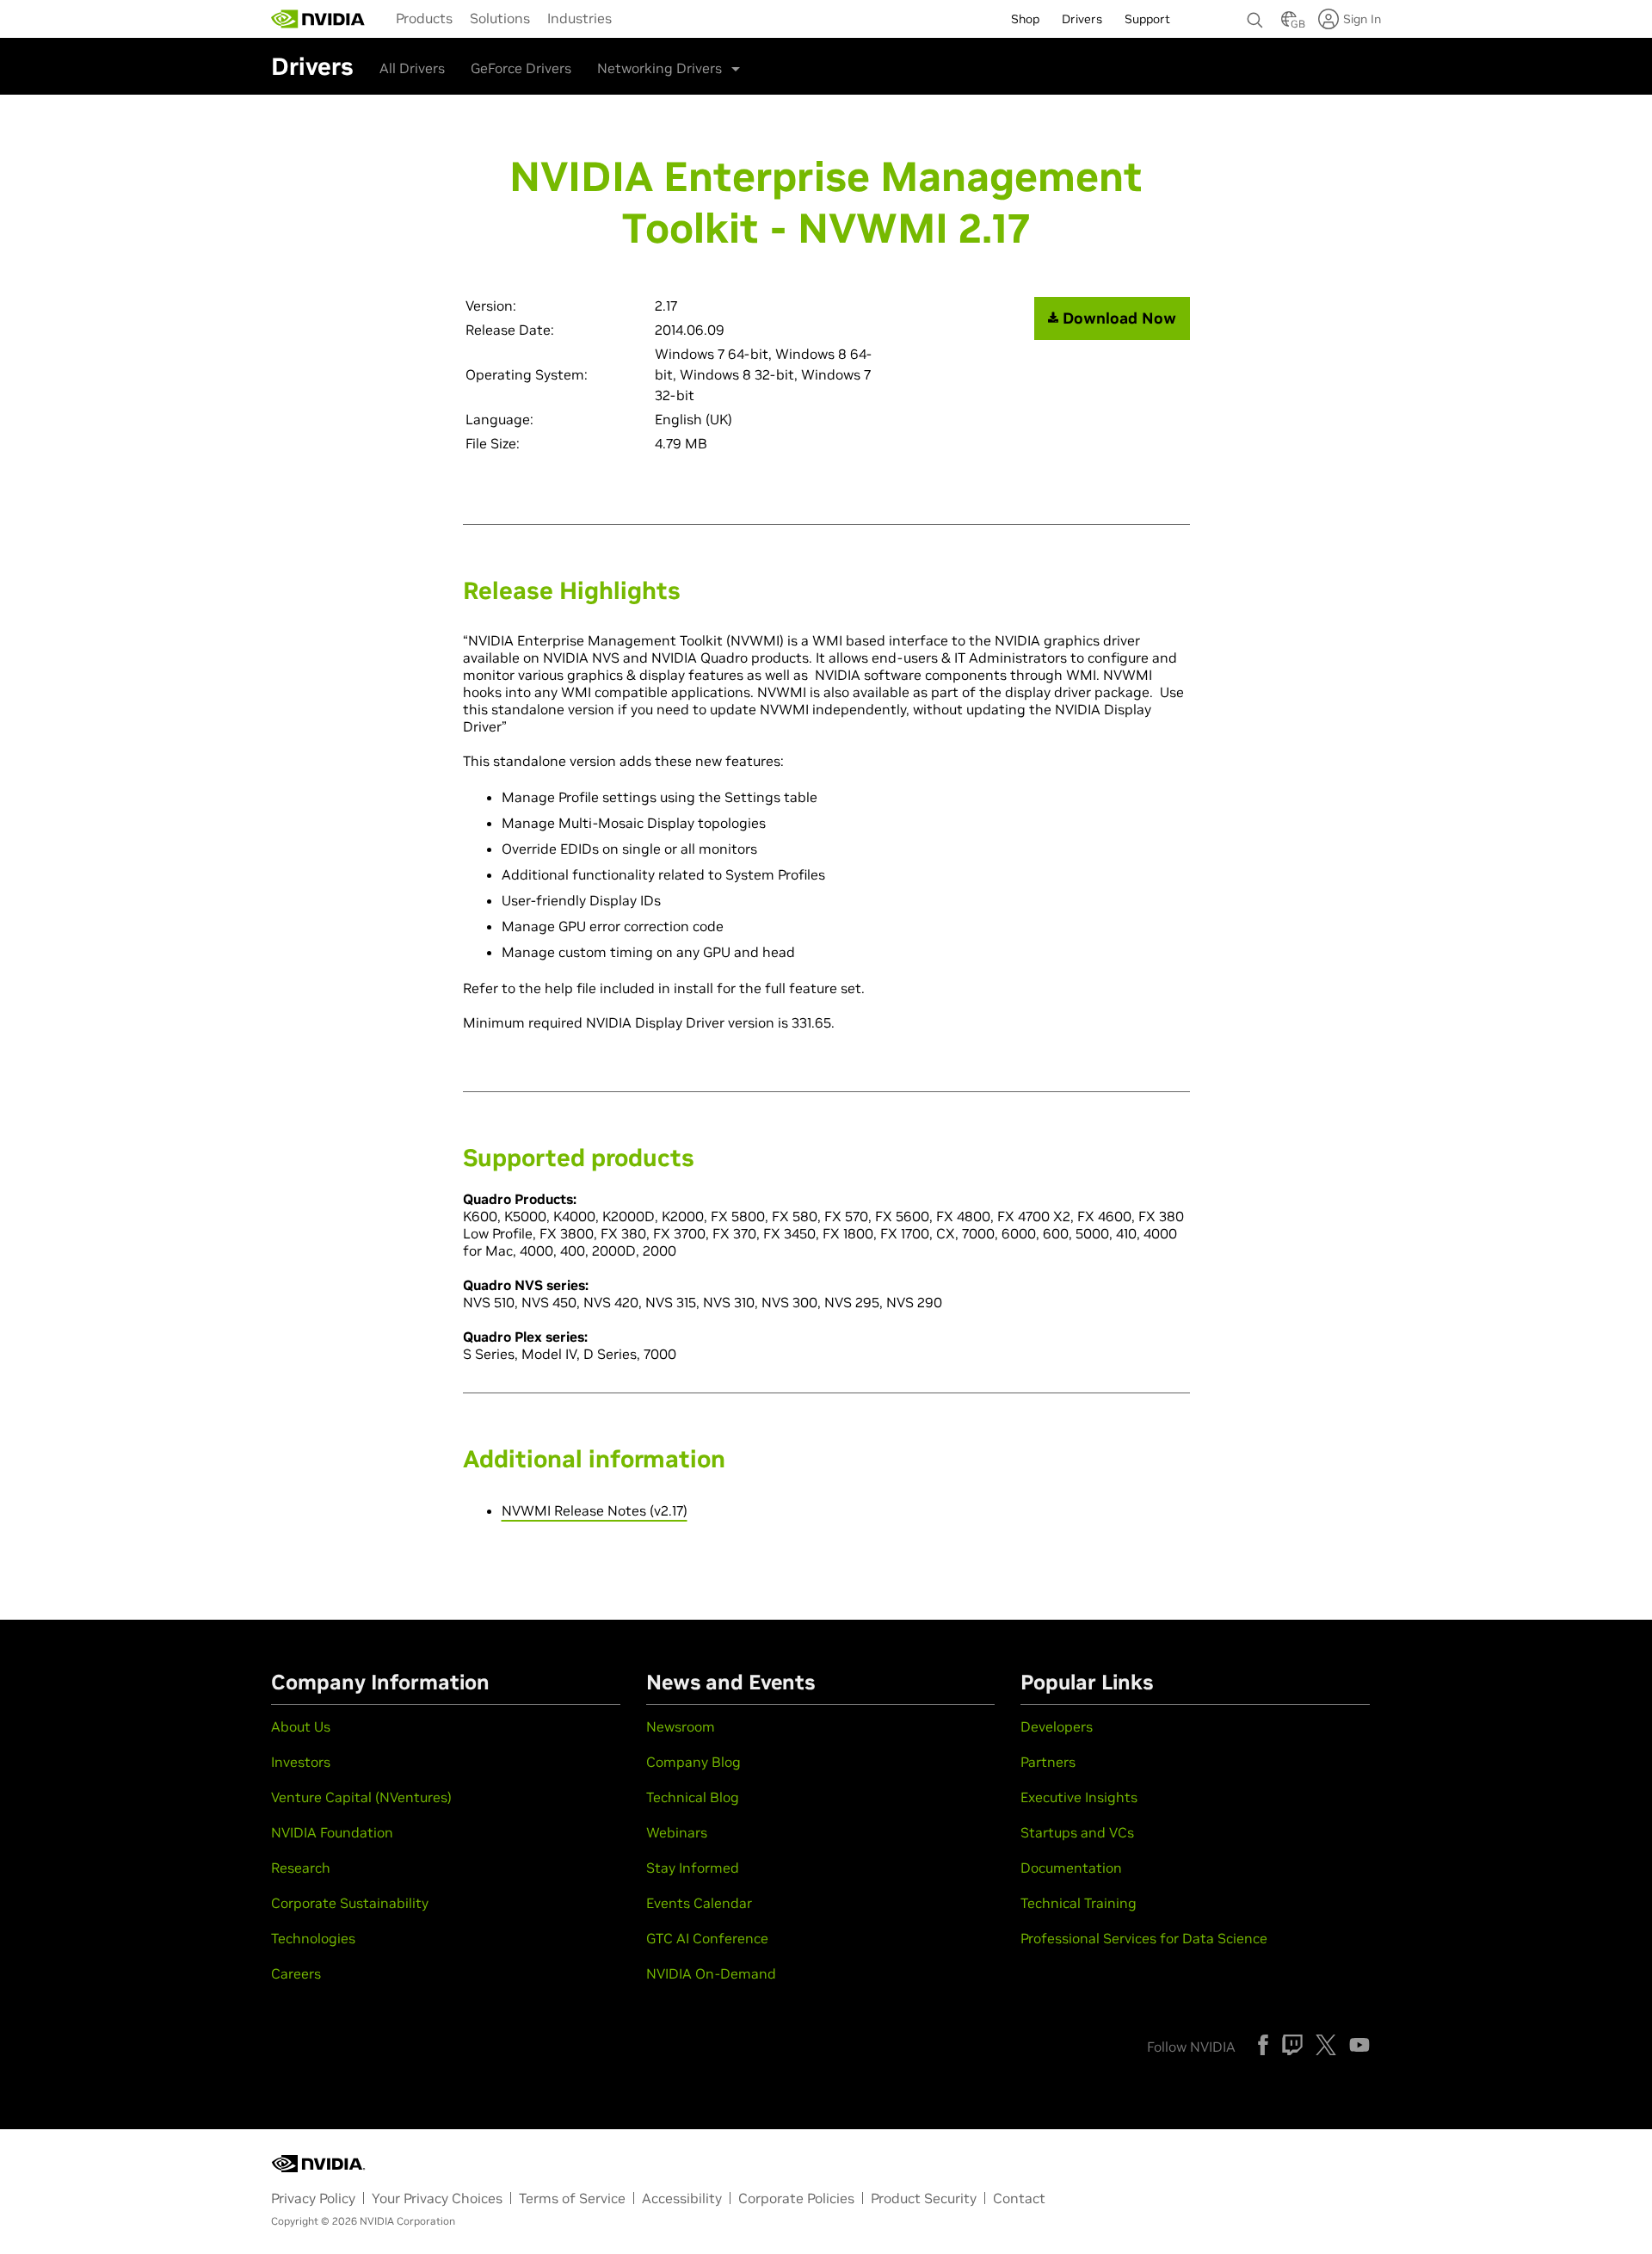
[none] (1255, 12)
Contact (1019, 2198)
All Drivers (412, 68)
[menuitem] (424, 17)
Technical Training (1079, 1903)
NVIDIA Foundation (332, 1832)
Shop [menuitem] (1025, 19)
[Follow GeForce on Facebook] (1263, 2045)
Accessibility (682, 2198)
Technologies (313, 1938)
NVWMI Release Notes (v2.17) (595, 1510)
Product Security (924, 2198)
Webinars (677, 1832)
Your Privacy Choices (437, 2198)
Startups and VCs (1077, 1832)
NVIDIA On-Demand (711, 1973)
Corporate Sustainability (350, 1903)
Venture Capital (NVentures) (361, 1797)
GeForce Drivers (521, 68)
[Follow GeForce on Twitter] (1326, 2045)
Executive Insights (1079, 1797)
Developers (1057, 1726)
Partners (1048, 1762)
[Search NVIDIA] (1255, 15)
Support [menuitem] (1147, 19)
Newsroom (681, 1726)
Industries (579, 18)
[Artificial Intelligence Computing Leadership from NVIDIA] (318, 19)
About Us (301, 1726)
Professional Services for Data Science (1144, 1938)
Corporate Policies (796, 2198)
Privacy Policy (313, 2198)
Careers (296, 1973)
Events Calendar (699, 1903)
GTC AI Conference (707, 1938)
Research (301, 1868)
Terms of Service (572, 2198)
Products (424, 18)
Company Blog (693, 1762)
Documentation (1071, 1868)
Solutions (500, 18)
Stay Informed (693, 1868)
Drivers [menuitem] (1082, 19)
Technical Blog (693, 1797)
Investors (301, 1762)
